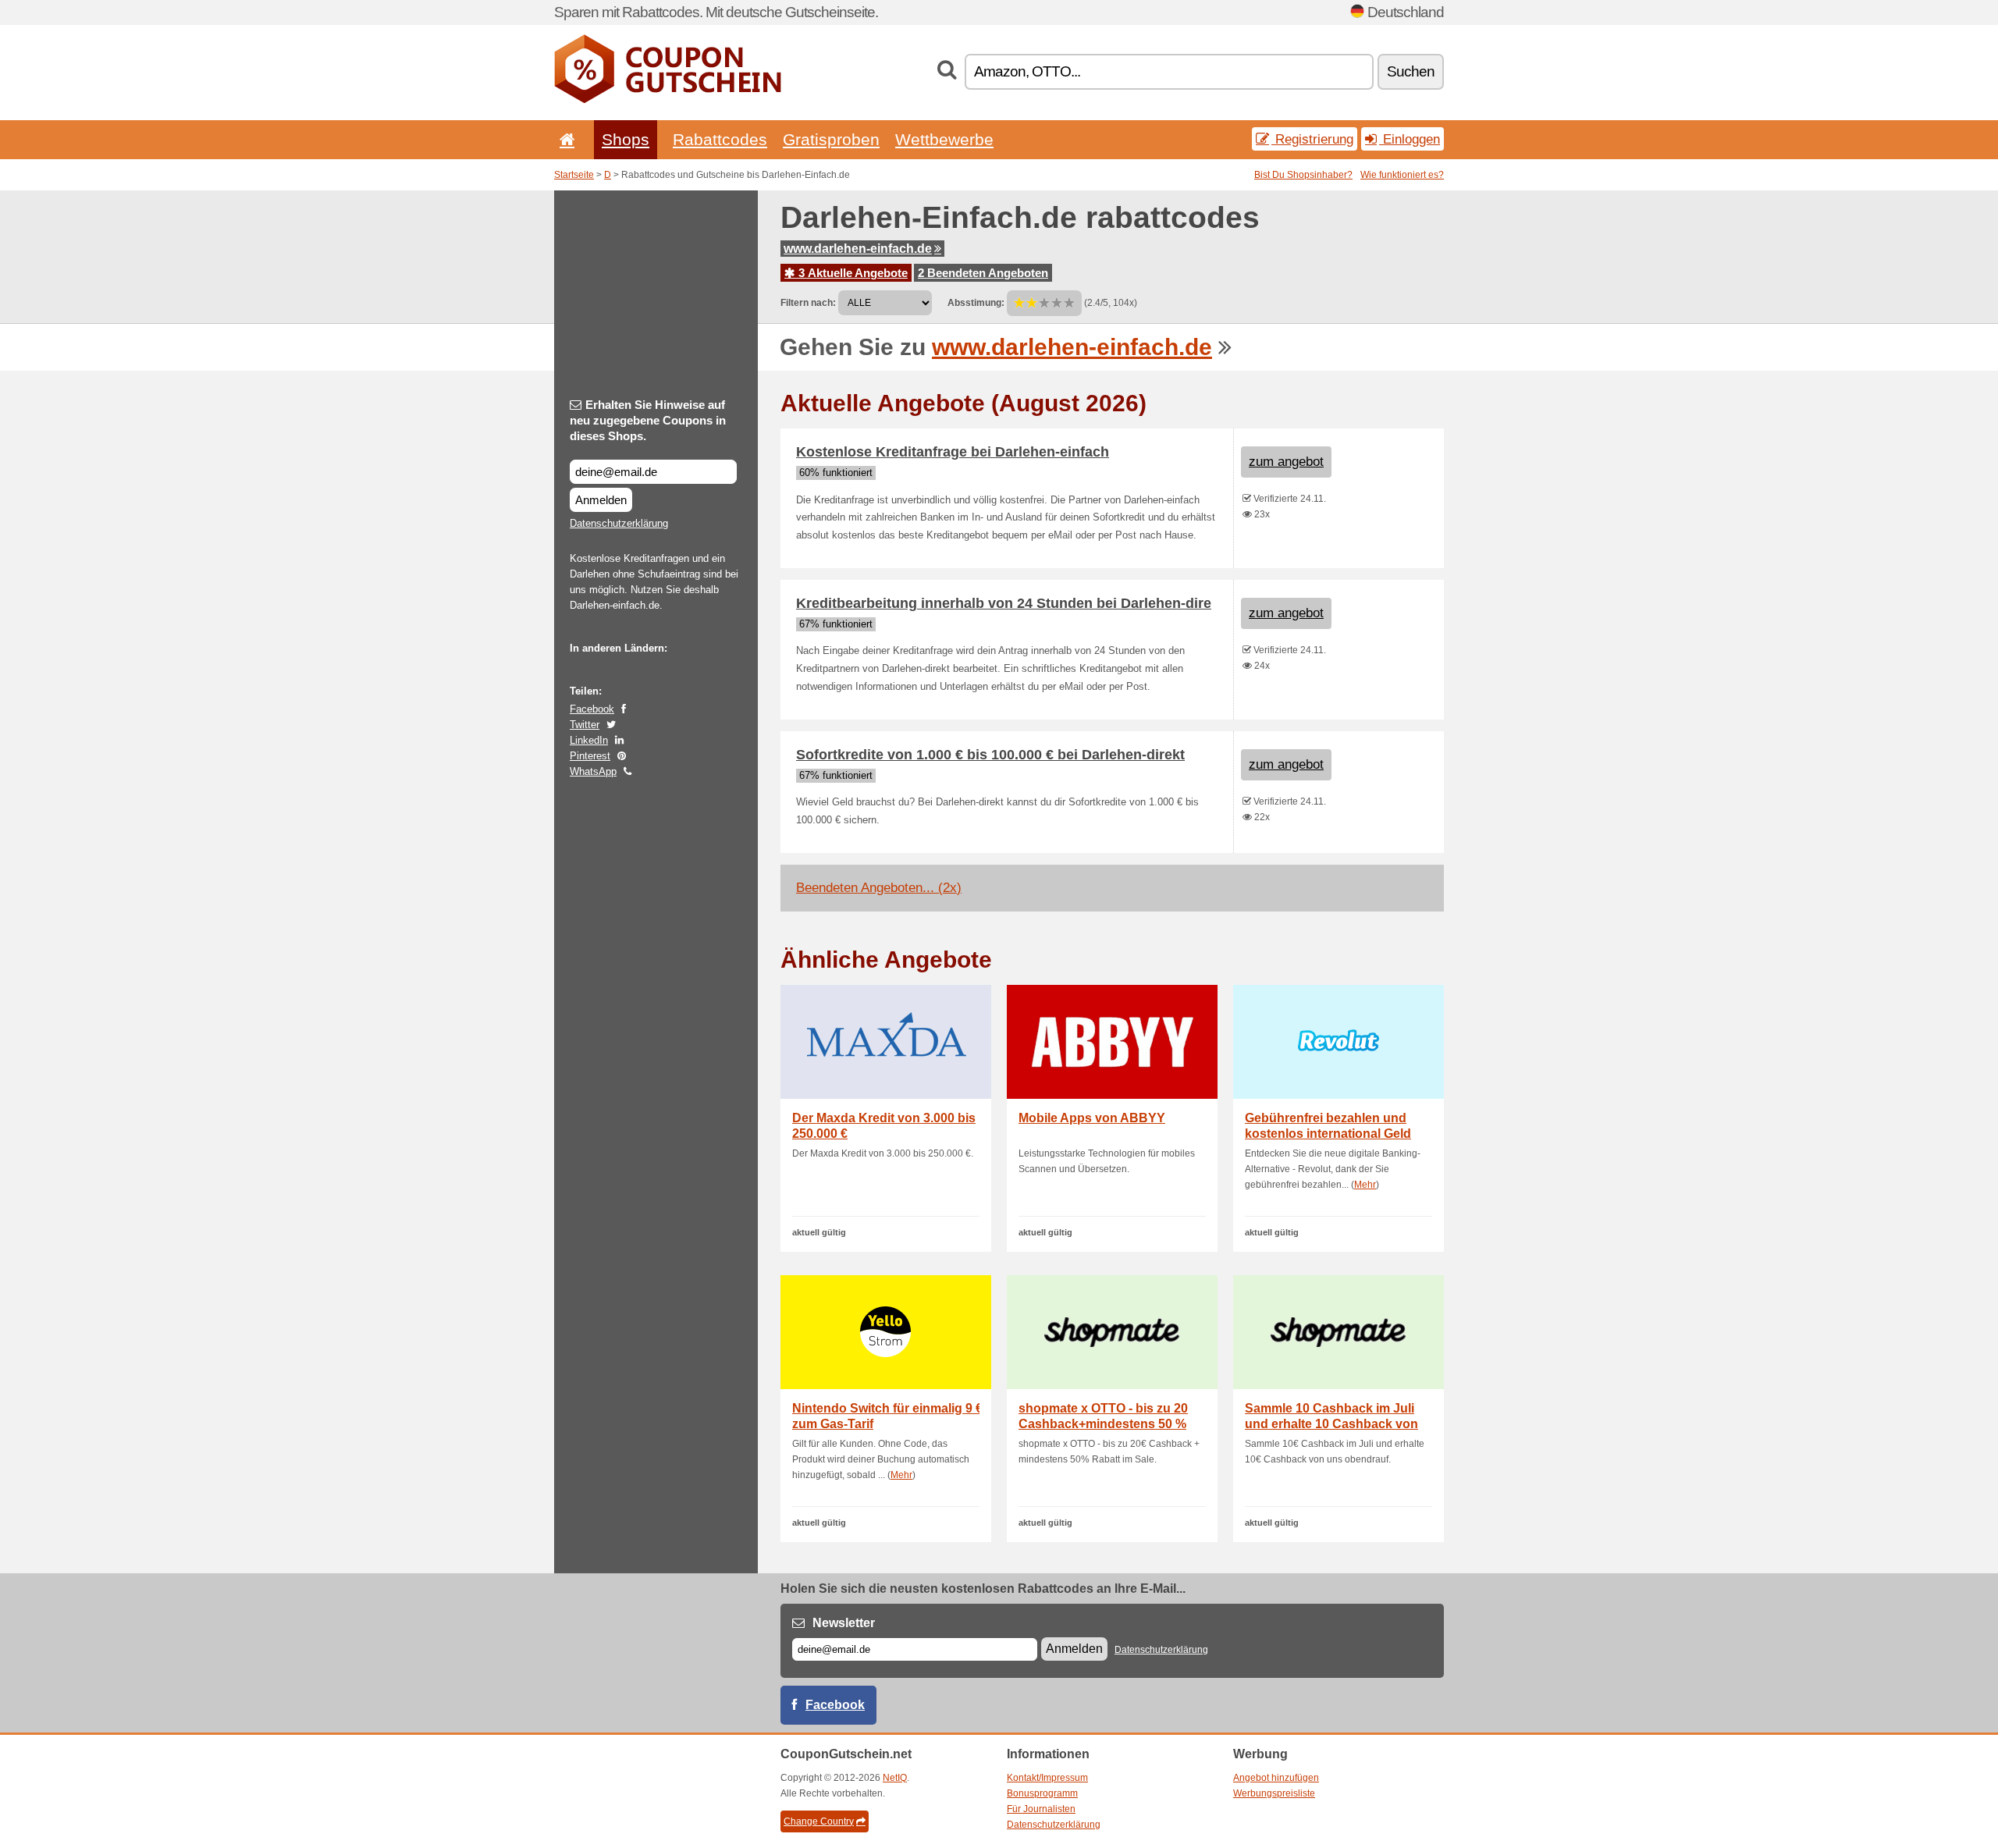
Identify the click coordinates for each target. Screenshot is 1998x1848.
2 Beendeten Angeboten (983, 273)
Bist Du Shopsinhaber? (1303, 175)
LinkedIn (589, 740)
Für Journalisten (1041, 1809)
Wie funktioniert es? (1402, 175)
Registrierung (1312, 139)
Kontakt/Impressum (1047, 1778)
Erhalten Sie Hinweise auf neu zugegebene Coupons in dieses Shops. (648, 420)
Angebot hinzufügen (1276, 1778)
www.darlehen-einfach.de (858, 249)
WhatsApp (593, 771)
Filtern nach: (808, 303)
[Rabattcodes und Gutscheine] (668, 100)
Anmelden (601, 500)
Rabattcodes (720, 139)
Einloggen (1410, 139)
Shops (626, 139)
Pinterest (590, 756)
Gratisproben (831, 139)
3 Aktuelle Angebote (851, 273)
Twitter (585, 725)
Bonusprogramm (1042, 1793)
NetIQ (895, 1778)
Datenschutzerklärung (619, 523)
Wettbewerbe (944, 139)
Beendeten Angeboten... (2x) (879, 888)
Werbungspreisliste (1274, 1793)
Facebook (592, 709)
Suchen (1411, 71)
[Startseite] (564, 139)
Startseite (574, 175)
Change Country (819, 1821)
